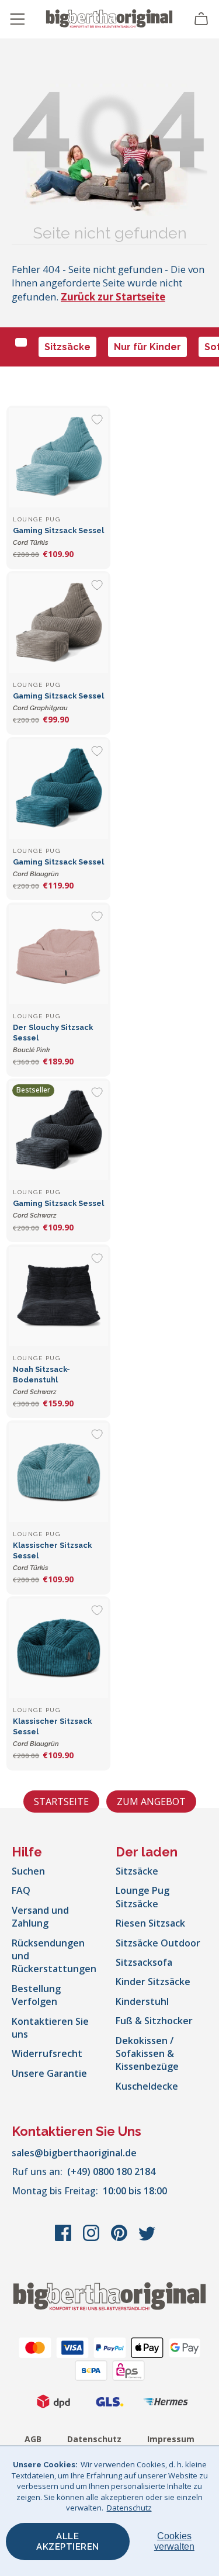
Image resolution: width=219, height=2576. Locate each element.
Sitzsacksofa (144, 1962)
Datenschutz (94, 2439)
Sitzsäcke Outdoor (158, 1943)
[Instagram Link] (92, 2239)
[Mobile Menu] (18, 19)
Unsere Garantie (49, 2073)
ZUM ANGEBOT (151, 1802)
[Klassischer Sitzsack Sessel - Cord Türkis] (58, 1472)
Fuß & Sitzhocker (154, 2021)
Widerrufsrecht (47, 2053)
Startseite (61, 1802)
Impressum (171, 2439)
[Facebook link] (64, 2239)
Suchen (28, 1871)
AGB (33, 2439)
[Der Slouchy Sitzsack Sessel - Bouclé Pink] (58, 955)
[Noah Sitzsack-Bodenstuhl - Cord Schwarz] (58, 1296)
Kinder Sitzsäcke (153, 1982)
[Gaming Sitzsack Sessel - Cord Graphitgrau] (58, 623)
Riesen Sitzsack (150, 1923)
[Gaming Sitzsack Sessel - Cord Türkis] (58, 458)
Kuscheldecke (147, 2086)
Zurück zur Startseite (113, 297)
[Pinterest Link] (120, 2239)
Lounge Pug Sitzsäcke (142, 1897)
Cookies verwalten (174, 2541)
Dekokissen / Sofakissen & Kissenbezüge (147, 2054)
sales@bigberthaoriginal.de (74, 2153)
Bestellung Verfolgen (36, 1995)
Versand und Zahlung (40, 1917)
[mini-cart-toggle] (201, 19)
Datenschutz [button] (129, 2508)
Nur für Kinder (147, 347)
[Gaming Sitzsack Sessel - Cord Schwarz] (58, 1130)
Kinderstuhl (142, 2001)
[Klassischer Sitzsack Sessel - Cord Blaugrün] (58, 1648)
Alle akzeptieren (68, 2542)
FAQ (21, 1890)
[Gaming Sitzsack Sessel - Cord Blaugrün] (58, 789)
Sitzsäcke (67, 347)
